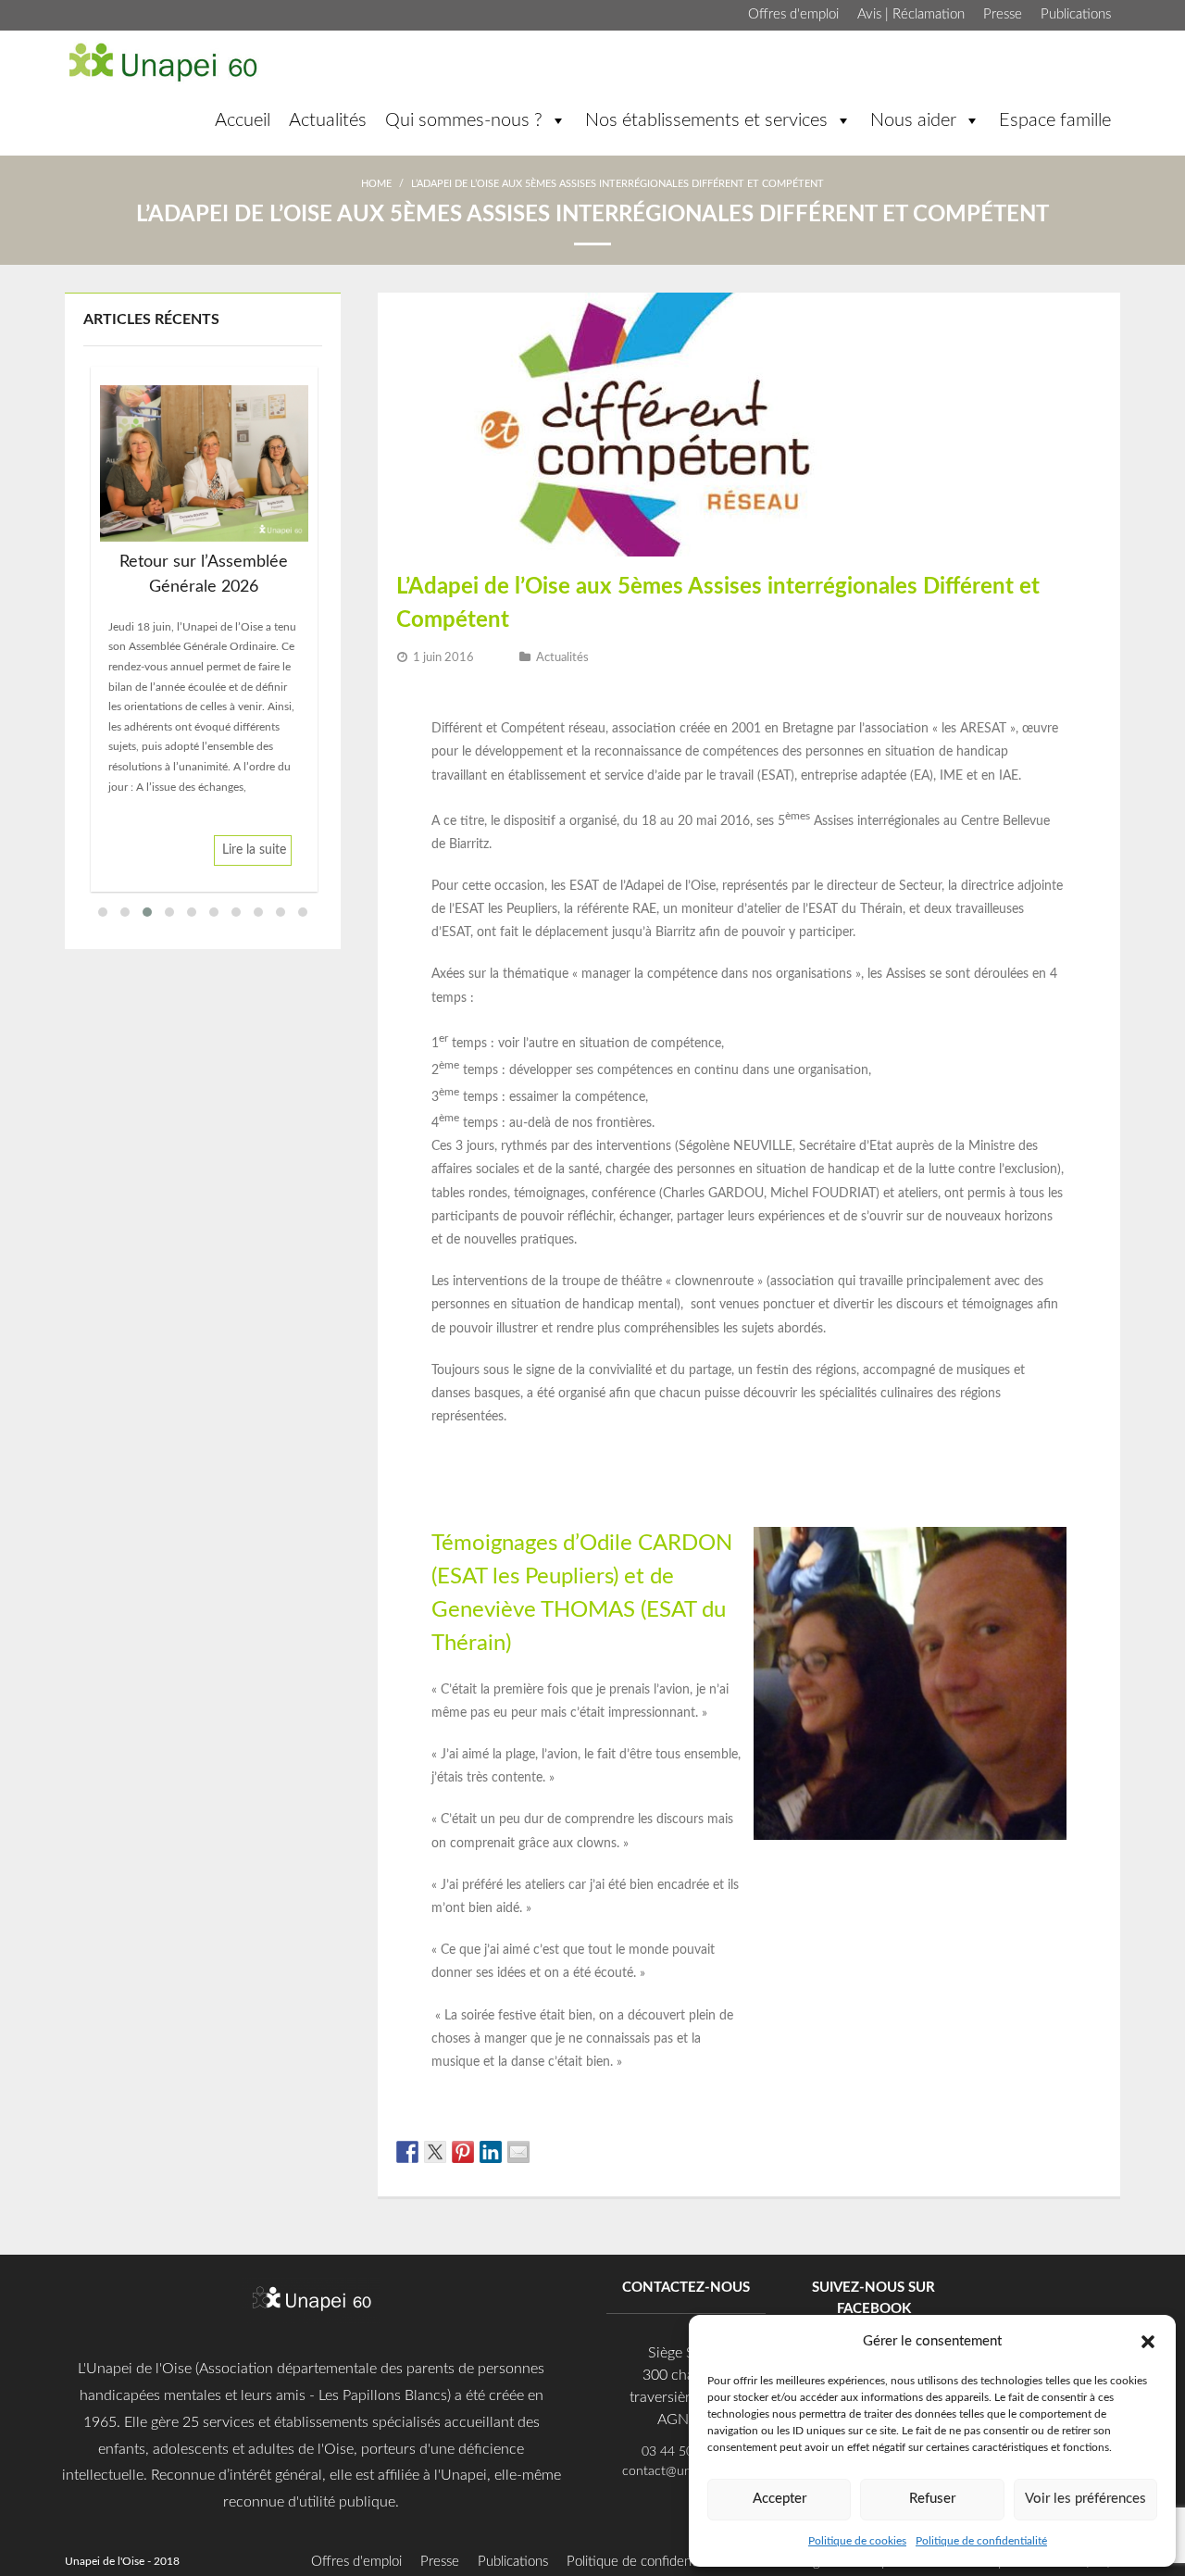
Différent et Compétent (498, 729)
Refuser (932, 2499)
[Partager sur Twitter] (435, 2152)
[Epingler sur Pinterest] (463, 2152)
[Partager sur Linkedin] (491, 2152)
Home (376, 184)
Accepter (780, 2499)
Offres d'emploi (793, 14)
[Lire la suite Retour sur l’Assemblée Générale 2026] (204, 463)
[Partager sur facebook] (407, 2152)
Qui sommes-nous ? (464, 120)
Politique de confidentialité (981, 2541)
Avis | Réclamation (911, 14)
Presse (1003, 14)
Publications (1076, 14)
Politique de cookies (857, 2541)
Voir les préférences (1085, 2499)
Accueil (243, 120)
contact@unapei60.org (686, 2471)
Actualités (328, 120)
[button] (1148, 2341)
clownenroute (714, 1282)
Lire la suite (254, 850)
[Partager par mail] (518, 2152)
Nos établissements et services (706, 120)
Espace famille (1055, 120)
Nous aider (913, 120)
